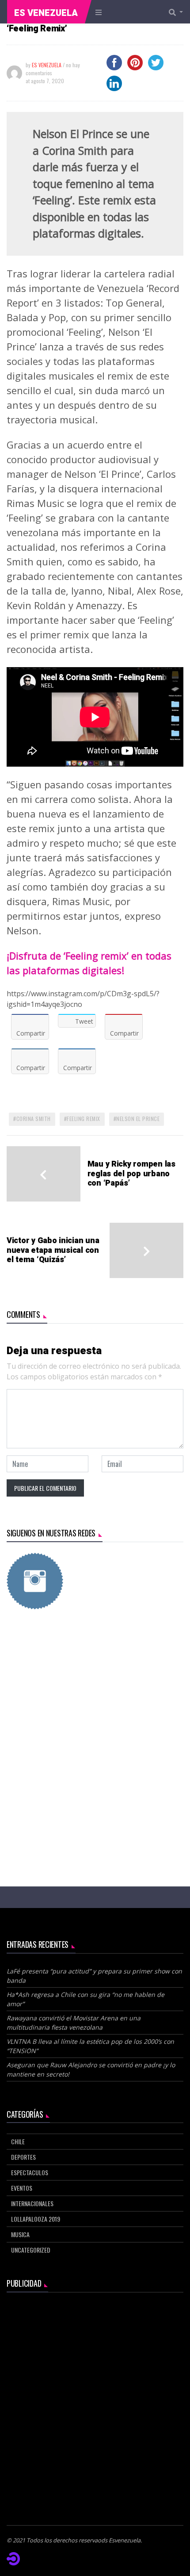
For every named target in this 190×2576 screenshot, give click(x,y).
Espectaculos (30, 2172)
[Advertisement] (95, 1726)
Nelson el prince (138, 1119)
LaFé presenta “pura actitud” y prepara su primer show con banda (94, 1976)
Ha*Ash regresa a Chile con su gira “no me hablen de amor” (85, 1999)
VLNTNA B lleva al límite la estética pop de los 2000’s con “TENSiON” (90, 2046)
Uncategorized (31, 2250)
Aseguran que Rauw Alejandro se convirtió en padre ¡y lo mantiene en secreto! (91, 2069)
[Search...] (179, 12)
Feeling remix (84, 1119)
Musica (20, 2234)
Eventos (22, 2188)
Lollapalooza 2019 (36, 2219)
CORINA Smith (34, 1119)
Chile (18, 2141)
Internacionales (32, 2203)
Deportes (23, 2157)
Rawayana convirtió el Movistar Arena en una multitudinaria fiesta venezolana (74, 2023)
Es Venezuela (46, 13)
